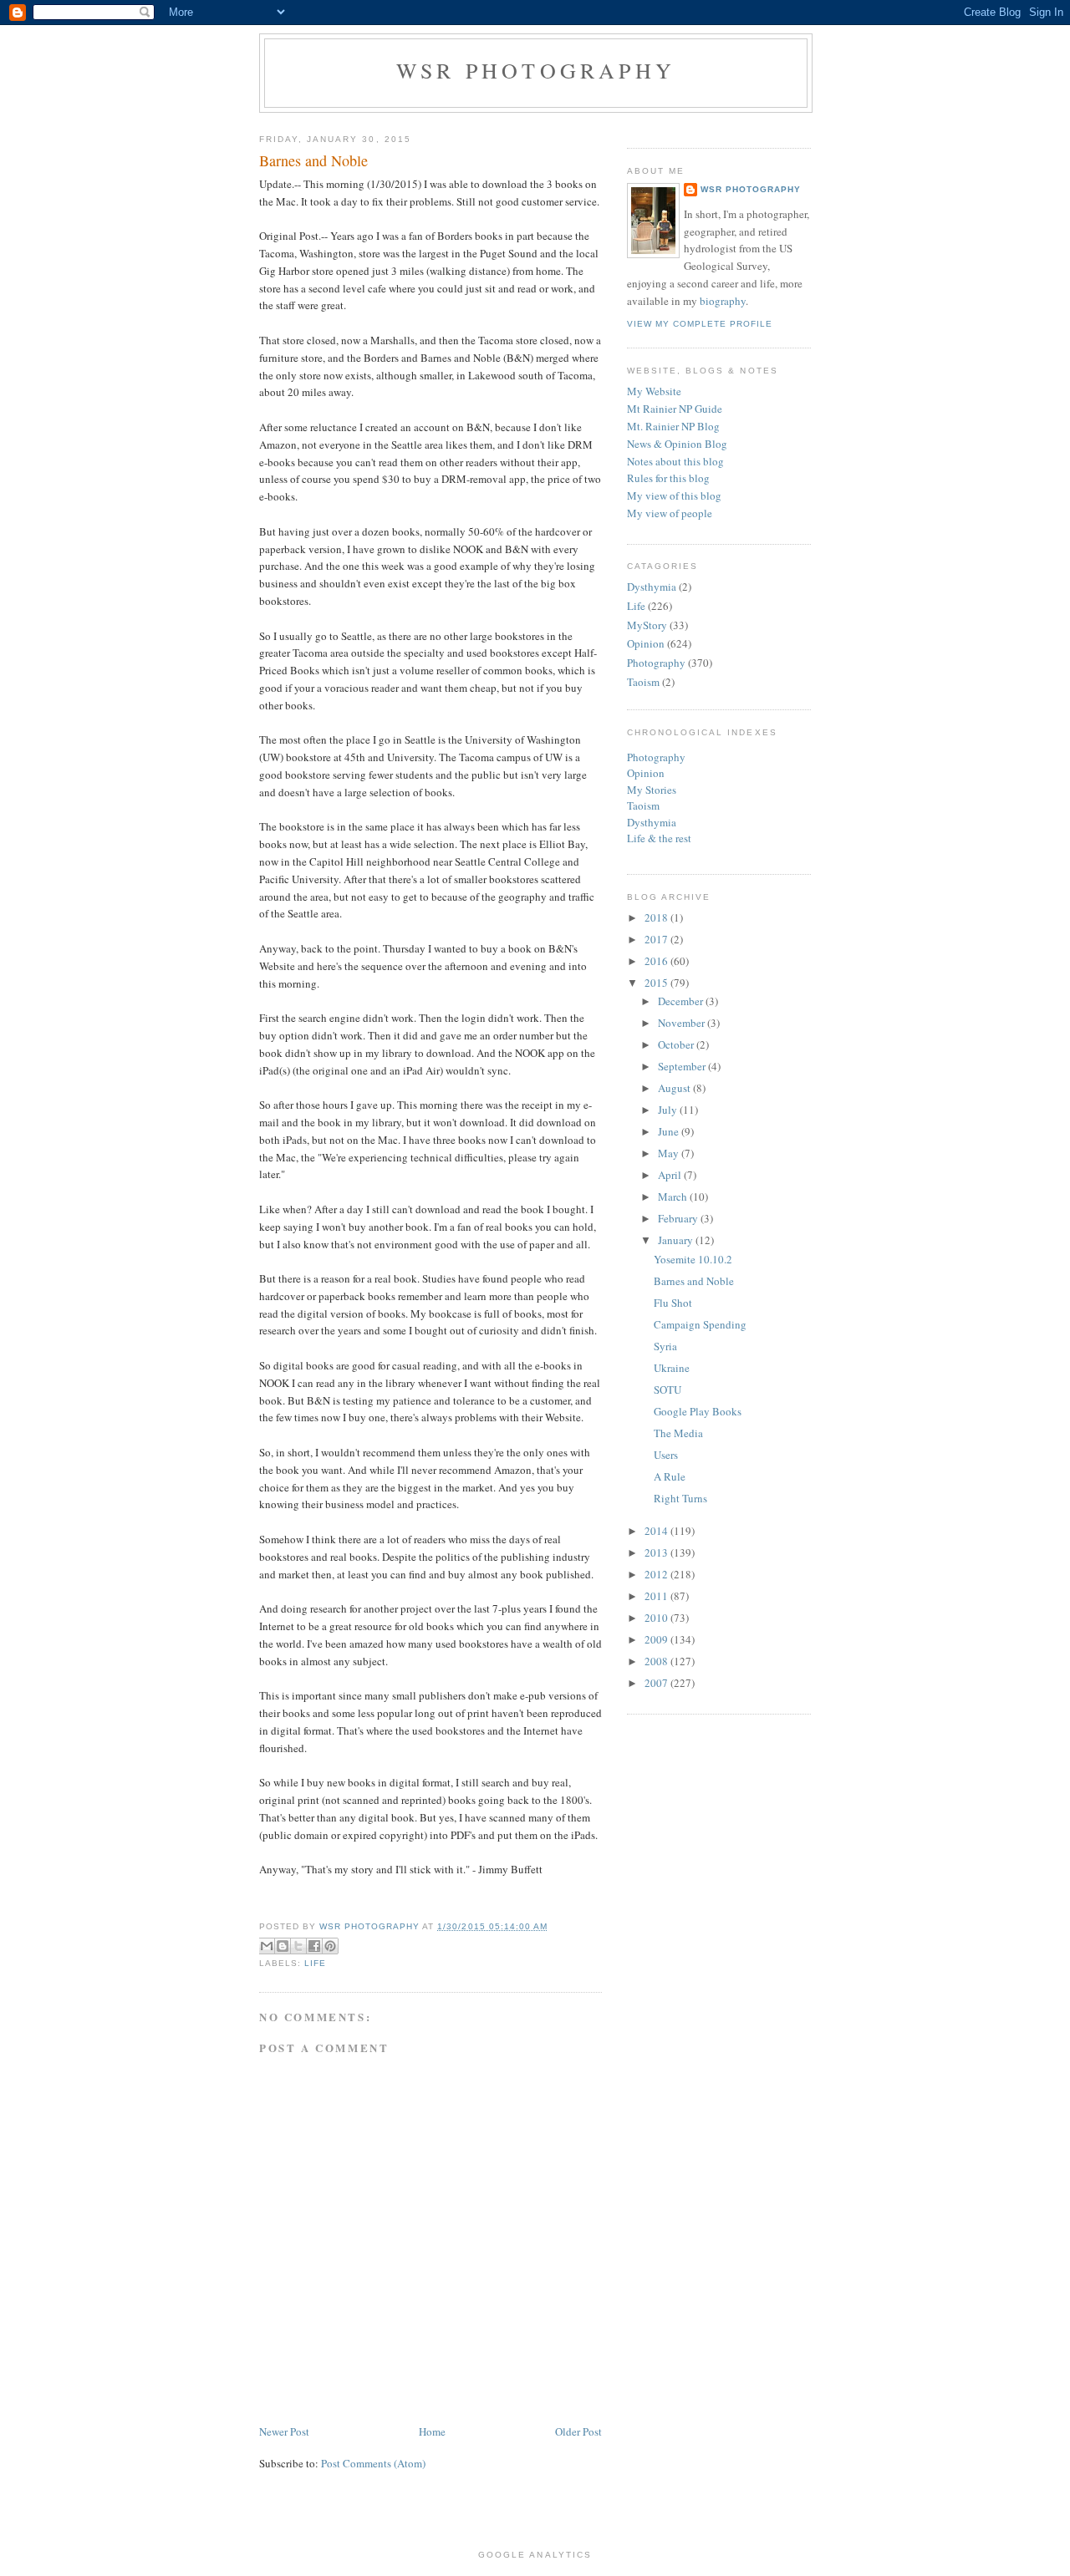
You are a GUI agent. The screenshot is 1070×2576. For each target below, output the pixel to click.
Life (315, 1963)
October (677, 1044)
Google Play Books (698, 1411)
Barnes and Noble (694, 1281)
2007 (657, 1683)
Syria (665, 1346)
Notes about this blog (675, 461)
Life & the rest (659, 838)
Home (432, 2431)
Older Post (578, 2431)
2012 (657, 1574)
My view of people (670, 513)
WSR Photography (536, 70)
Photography (656, 663)
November (683, 1023)
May (670, 1153)
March (674, 1197)
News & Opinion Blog (677, 444)
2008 (657, 1661)
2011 (657, 1596)
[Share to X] (298, 1946)
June (670, 1131)
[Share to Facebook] (314, 1946)
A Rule (670, 1476)
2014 (657, 1531)
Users (666, 1455)
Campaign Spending (700, 1324)
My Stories (652, 790)
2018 (657, 917)
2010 (657, 1618)
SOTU (667, 1390)
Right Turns (680, 1498)
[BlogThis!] (283, 1946)
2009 (657, 1639)
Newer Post (284, 2431)
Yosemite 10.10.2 (693, 1259)
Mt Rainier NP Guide (675, 409)
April (671, 1175)
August (675, 1088)
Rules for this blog (668, 478)
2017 (657, 939)
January (677, 1240)
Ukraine (672, 1368)
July (669, 1110)
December (682, 1001)
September (683, 1066)
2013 (657, 1552)
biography (723, 301)
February (679, 1218)
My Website (654, 391)
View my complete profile (700, 324)
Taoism (643, 682)
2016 (657, 961)
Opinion (646, 643)
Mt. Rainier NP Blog (673, 426)
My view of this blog (674, 495)
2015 (657, 983)
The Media (678, 1433)
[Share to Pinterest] (330, 1946)
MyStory (647, 625)
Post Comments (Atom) (373, 2463)
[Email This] (267, 1946)
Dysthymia (652, 587)
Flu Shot (673, 1303)
